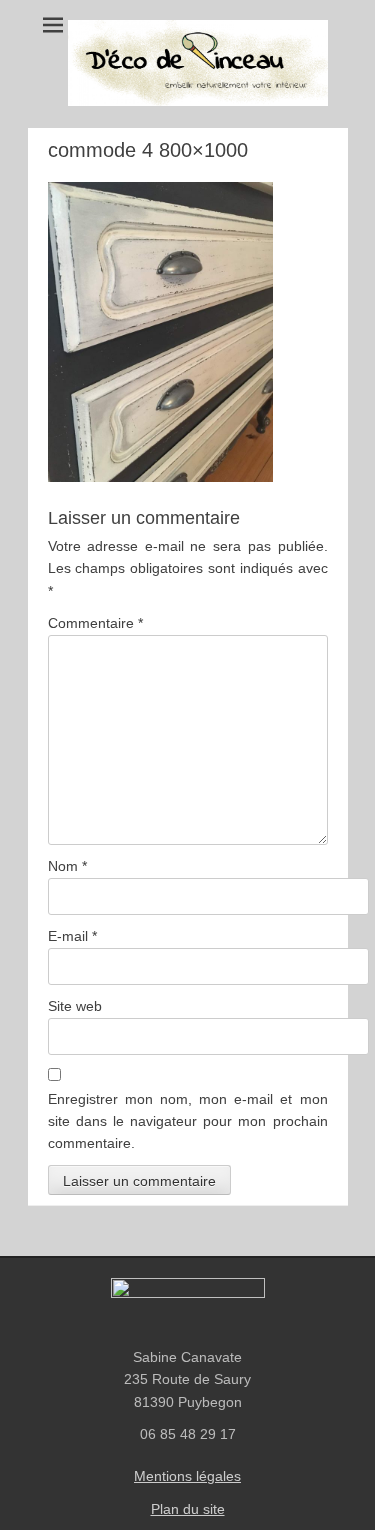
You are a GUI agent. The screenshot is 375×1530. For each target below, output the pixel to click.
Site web (75, 1006)
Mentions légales (187, 1476)
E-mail (72, 936)
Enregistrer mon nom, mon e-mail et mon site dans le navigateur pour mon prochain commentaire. (188, 1121)
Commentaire (95, 623)
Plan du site (188, 1509)
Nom (67, 866)
